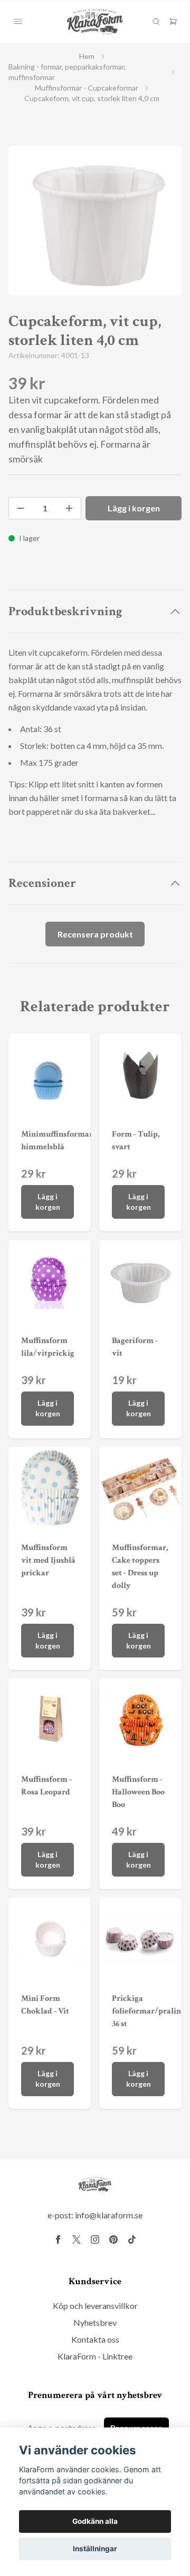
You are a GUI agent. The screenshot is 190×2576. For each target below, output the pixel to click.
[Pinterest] (113, 2239)
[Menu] (18, 22)
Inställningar (95, 2549)
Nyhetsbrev (95, 2322)
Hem (87, 56)
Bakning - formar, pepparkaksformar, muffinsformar (67, 72)
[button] (164, 225)
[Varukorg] (173, 22)
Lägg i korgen (48, 1202)
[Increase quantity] (69, 508)
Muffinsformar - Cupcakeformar (87, 88)
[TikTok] (132, 2239)
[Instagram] (95, 2239)
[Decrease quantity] (21, 508)
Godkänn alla (95, 2521)
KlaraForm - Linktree (95, 2356)
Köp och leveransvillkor (95, 2306)
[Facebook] (58, 2239)
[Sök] (156, 22)
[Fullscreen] (95, 221)
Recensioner (42, 883)
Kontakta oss (95, 2339)
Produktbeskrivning (65, 611)
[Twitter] (77, 2239)
